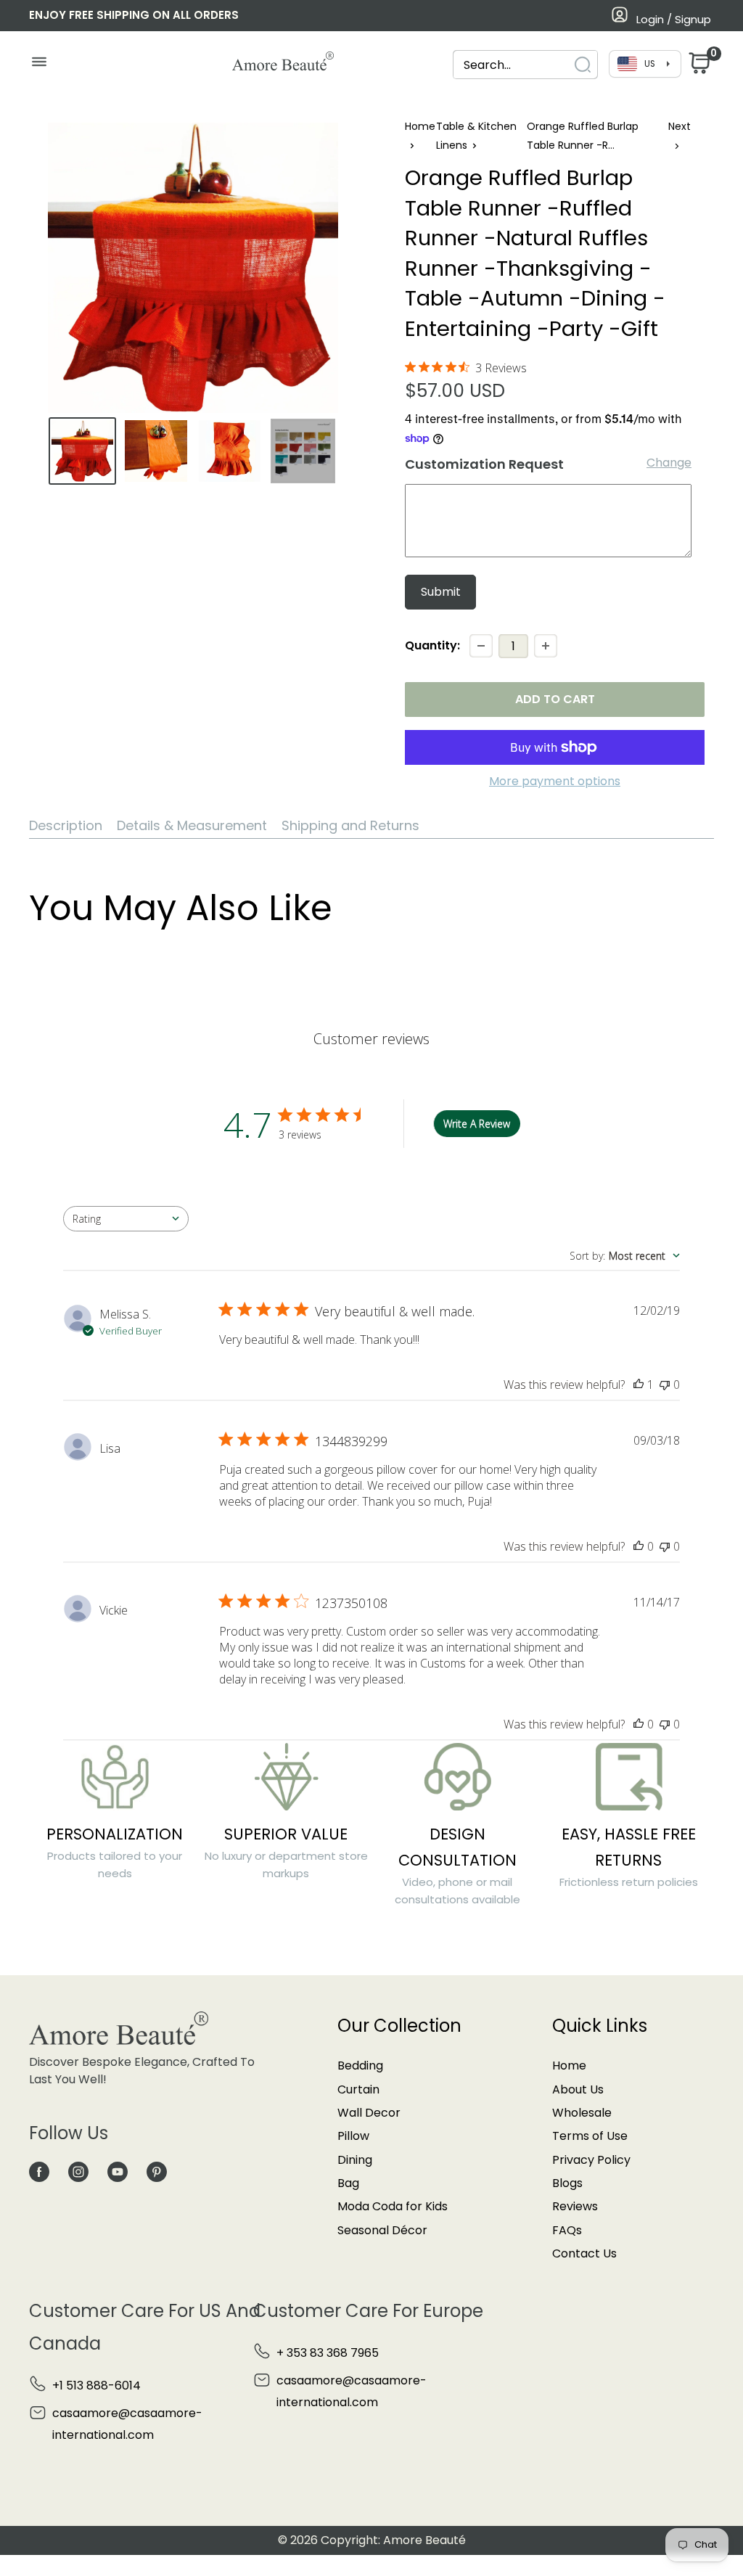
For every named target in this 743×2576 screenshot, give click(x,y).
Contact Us (584, 2253)
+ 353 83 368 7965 (328, 2353)
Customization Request (484, 464)
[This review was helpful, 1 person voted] (639, 1385)
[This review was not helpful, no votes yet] (665, 1385)
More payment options (555, 781)
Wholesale (582, 2113)
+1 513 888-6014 (97, 2386)
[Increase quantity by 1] (546, 646)
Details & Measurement (192, 825)
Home (420, 126)
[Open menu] (39, 65)
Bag (348, 2183)
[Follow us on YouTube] (118, 2171)
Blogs (567, 2183)
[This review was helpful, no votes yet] (639, 1546)
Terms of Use (590, 2136)
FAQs (567, 2230)
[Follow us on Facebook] (39, 2171)
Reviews (575, 2206)
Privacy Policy (591, 2160)
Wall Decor (369, 2113)
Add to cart (555, 699)
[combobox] (512, 65)
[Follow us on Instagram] (78, 2171)
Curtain (358, 2089)
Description (66, 825)
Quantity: (432, 645)
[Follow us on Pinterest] (157, 2171)
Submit (441, 592)
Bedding (360, 2066)
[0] (698, 67)
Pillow (353, 2136)
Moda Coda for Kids (393, 2206)
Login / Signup (674, 19)
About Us (578, 2089)
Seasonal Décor (382, 2230)
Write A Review (477, 1124)
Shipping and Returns (350, 825)
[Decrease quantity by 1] (481, 646)
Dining (355, 2160)
